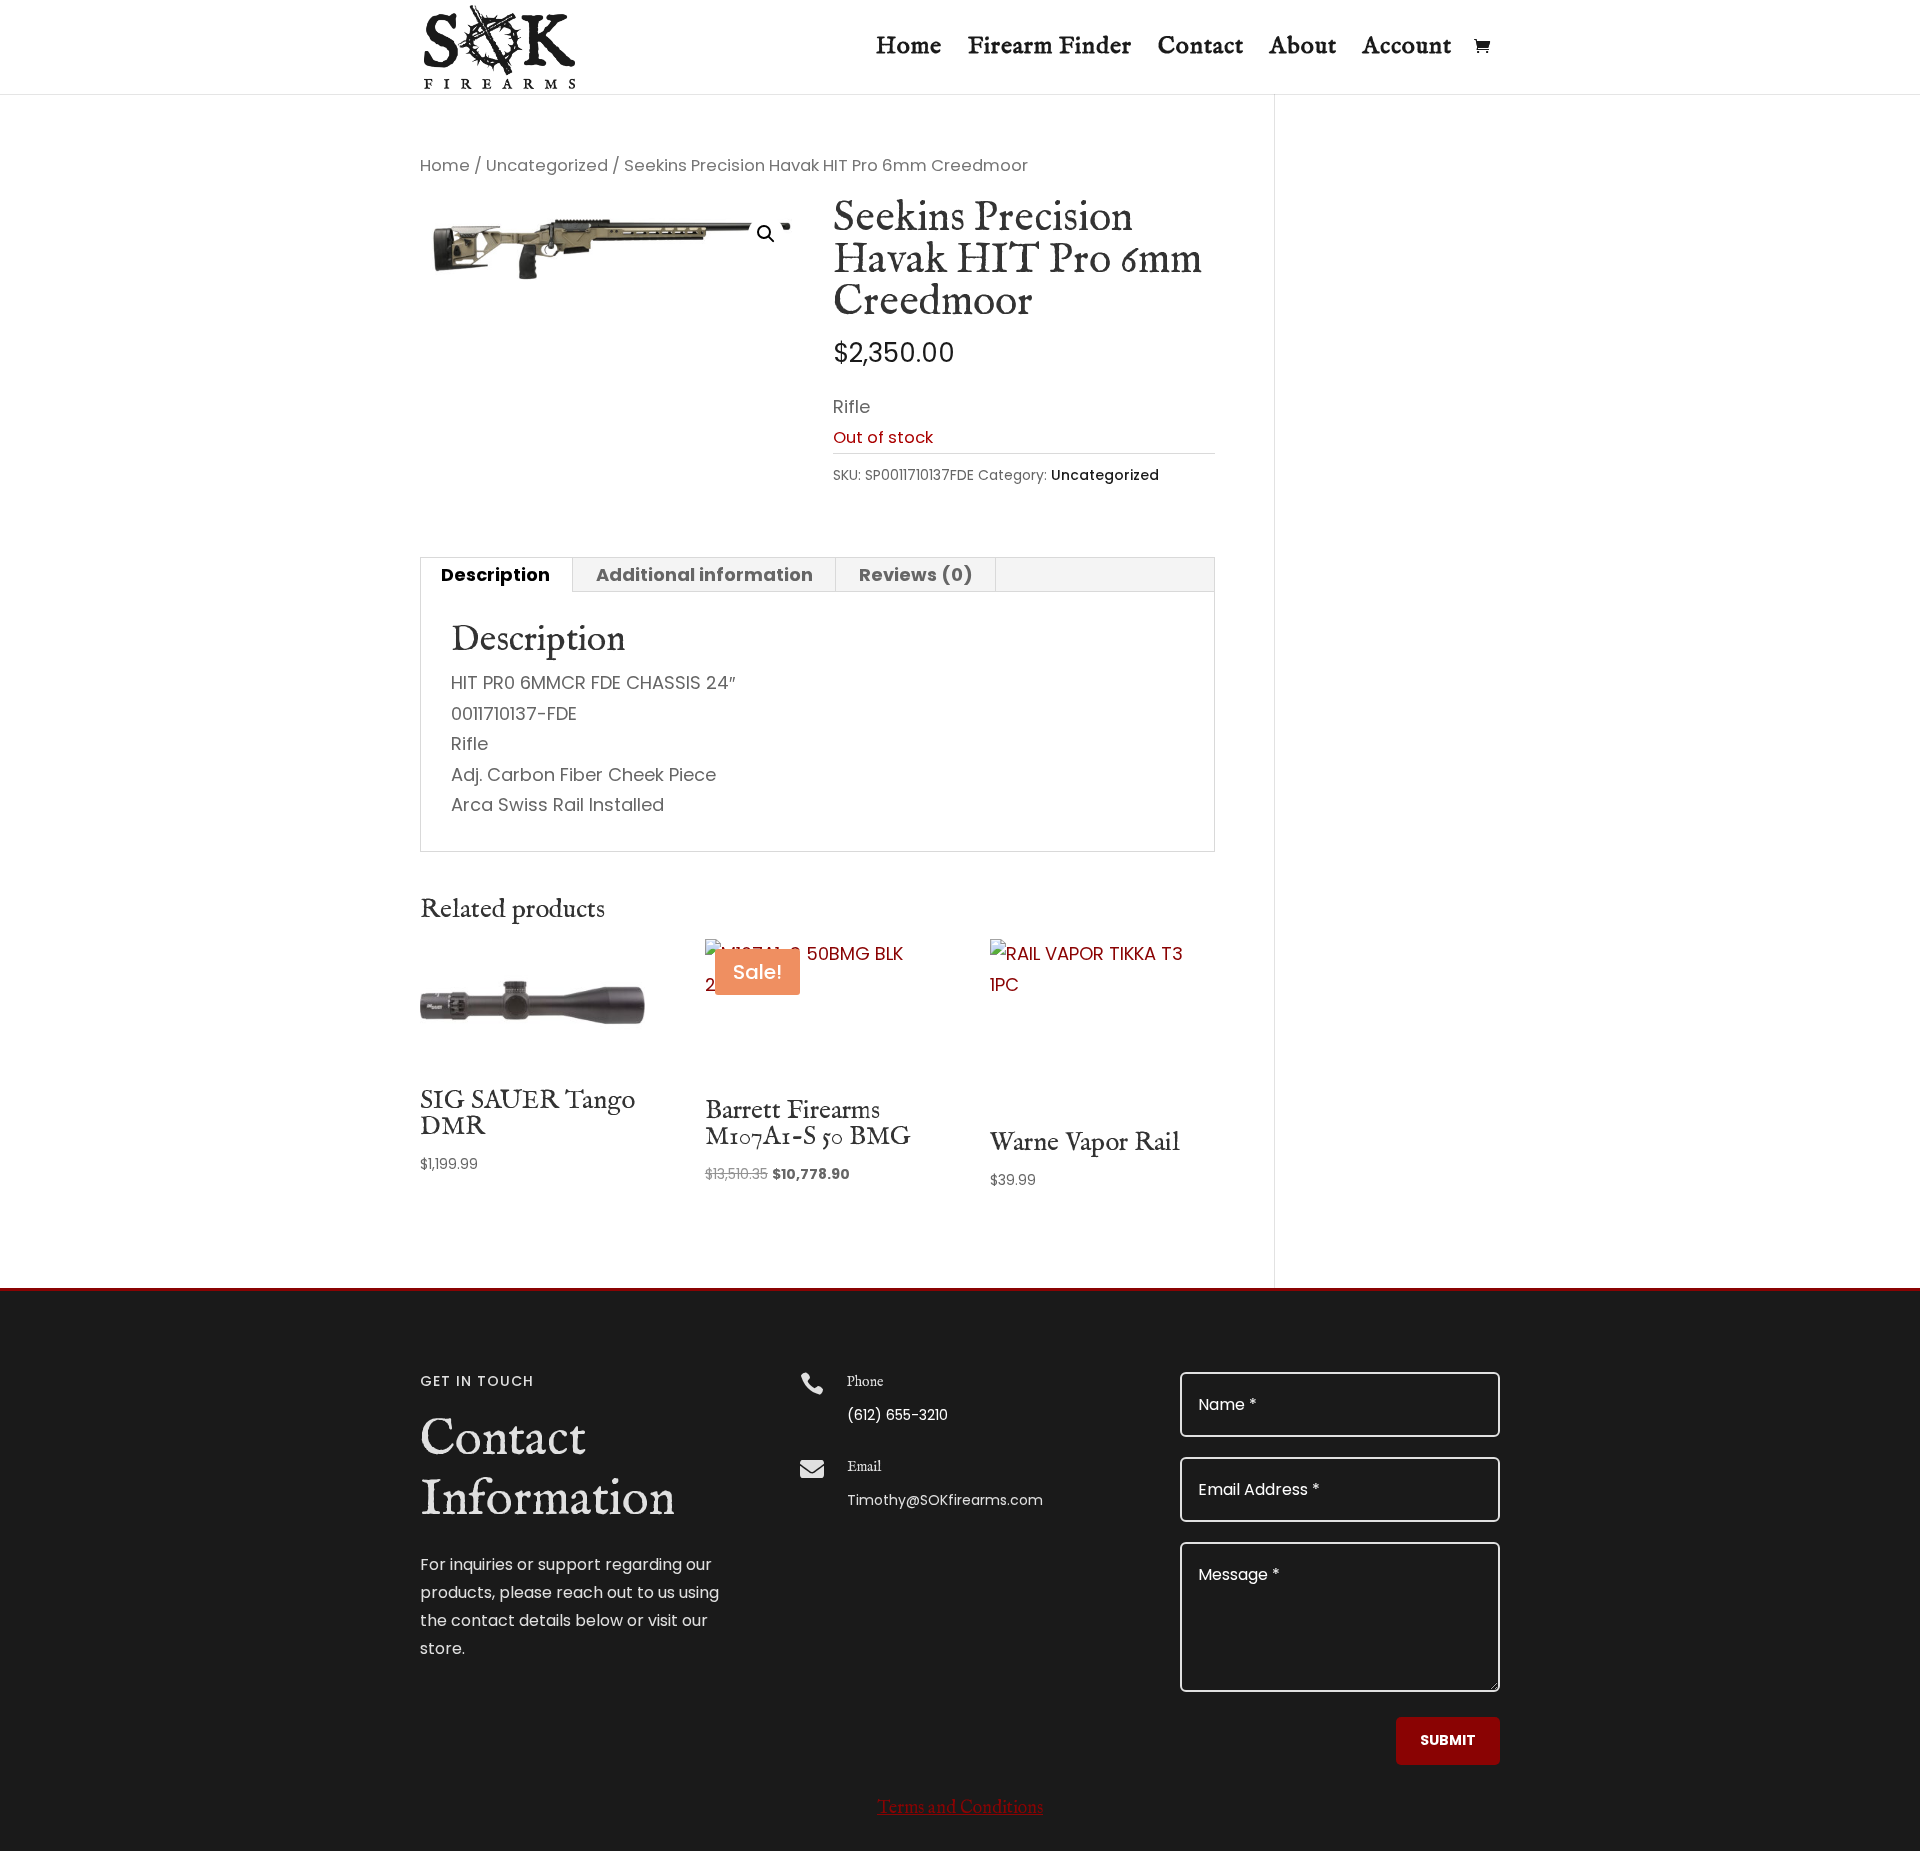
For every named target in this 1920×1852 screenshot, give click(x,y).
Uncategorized (547, 165)
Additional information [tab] (704, 574)
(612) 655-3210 (897, 1415)
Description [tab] (495, 574)
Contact (1201, 51)
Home (909, 51)
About (1303, 51)
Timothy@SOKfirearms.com (945, 1500)
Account (1407, 51)
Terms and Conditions (960, 1808)
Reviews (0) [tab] (916, 574)
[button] (766, 234)
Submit (1448, 1740)
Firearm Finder (1050, 51)
